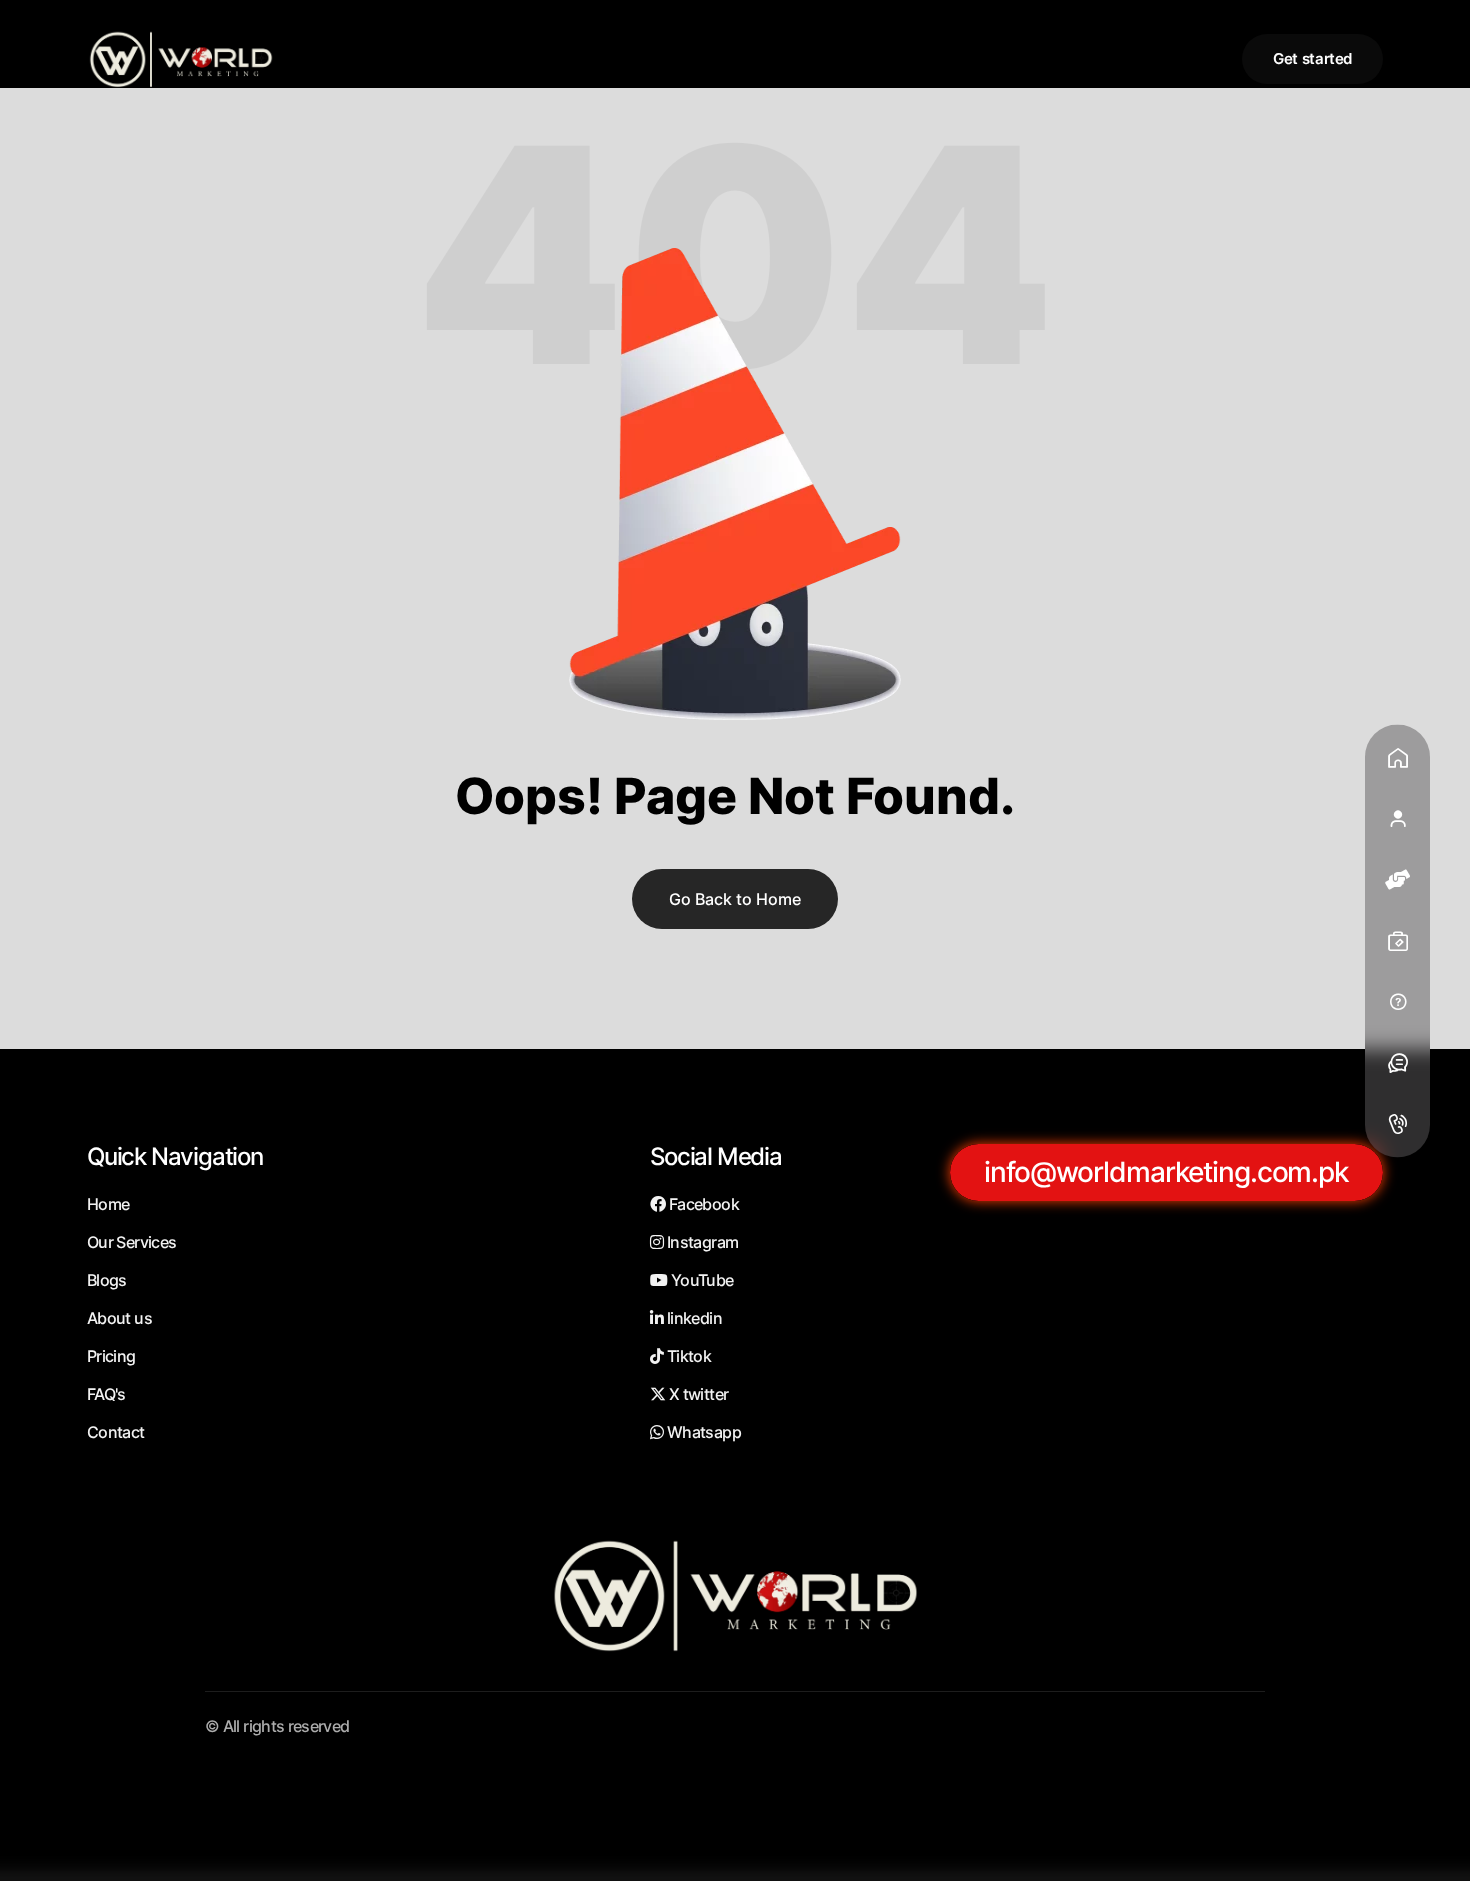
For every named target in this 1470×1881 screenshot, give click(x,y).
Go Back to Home (735, 899)
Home (108, 1204)
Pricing (111, 1356)
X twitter (697, 1394)
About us (119, 1318)
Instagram (701, 1242)
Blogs (107, 1280)
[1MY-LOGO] (181, 58)
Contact (116, 1432)
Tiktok (687, 1356)
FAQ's (106, 1394)
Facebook (702, 1204)
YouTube (700, 1280)
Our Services (131, 1242)
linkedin (693, 1318)
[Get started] (1312, 59)
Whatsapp (702, 1432)
